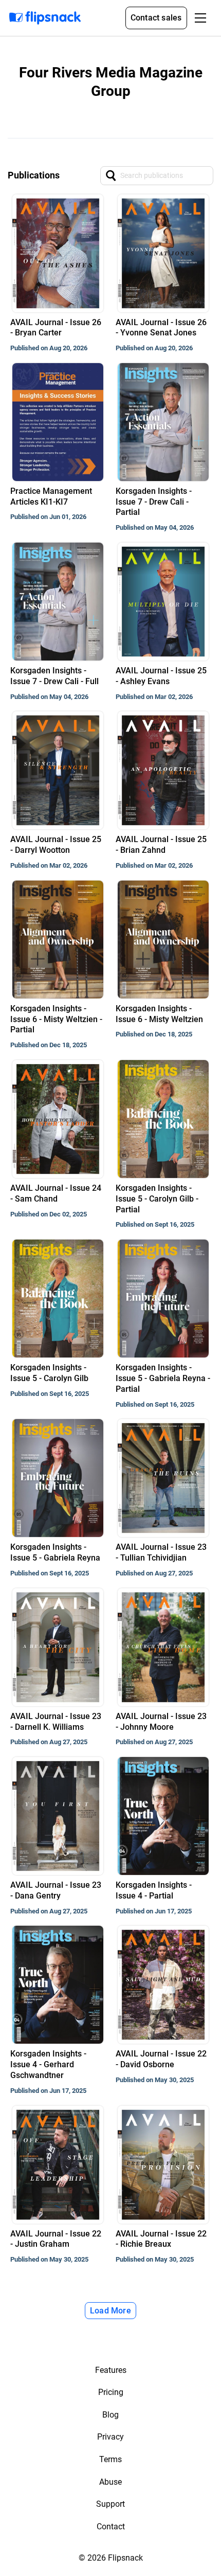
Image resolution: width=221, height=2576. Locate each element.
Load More (110, 2311)
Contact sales (156, 18)
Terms (110, 2459)
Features (111, 2370)
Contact (111, 2527)
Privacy (110, 2437)
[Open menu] (200, 18)
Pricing (111, 2392)
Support (110, 2504)
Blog (110, 2415)
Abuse (110, 2482)
